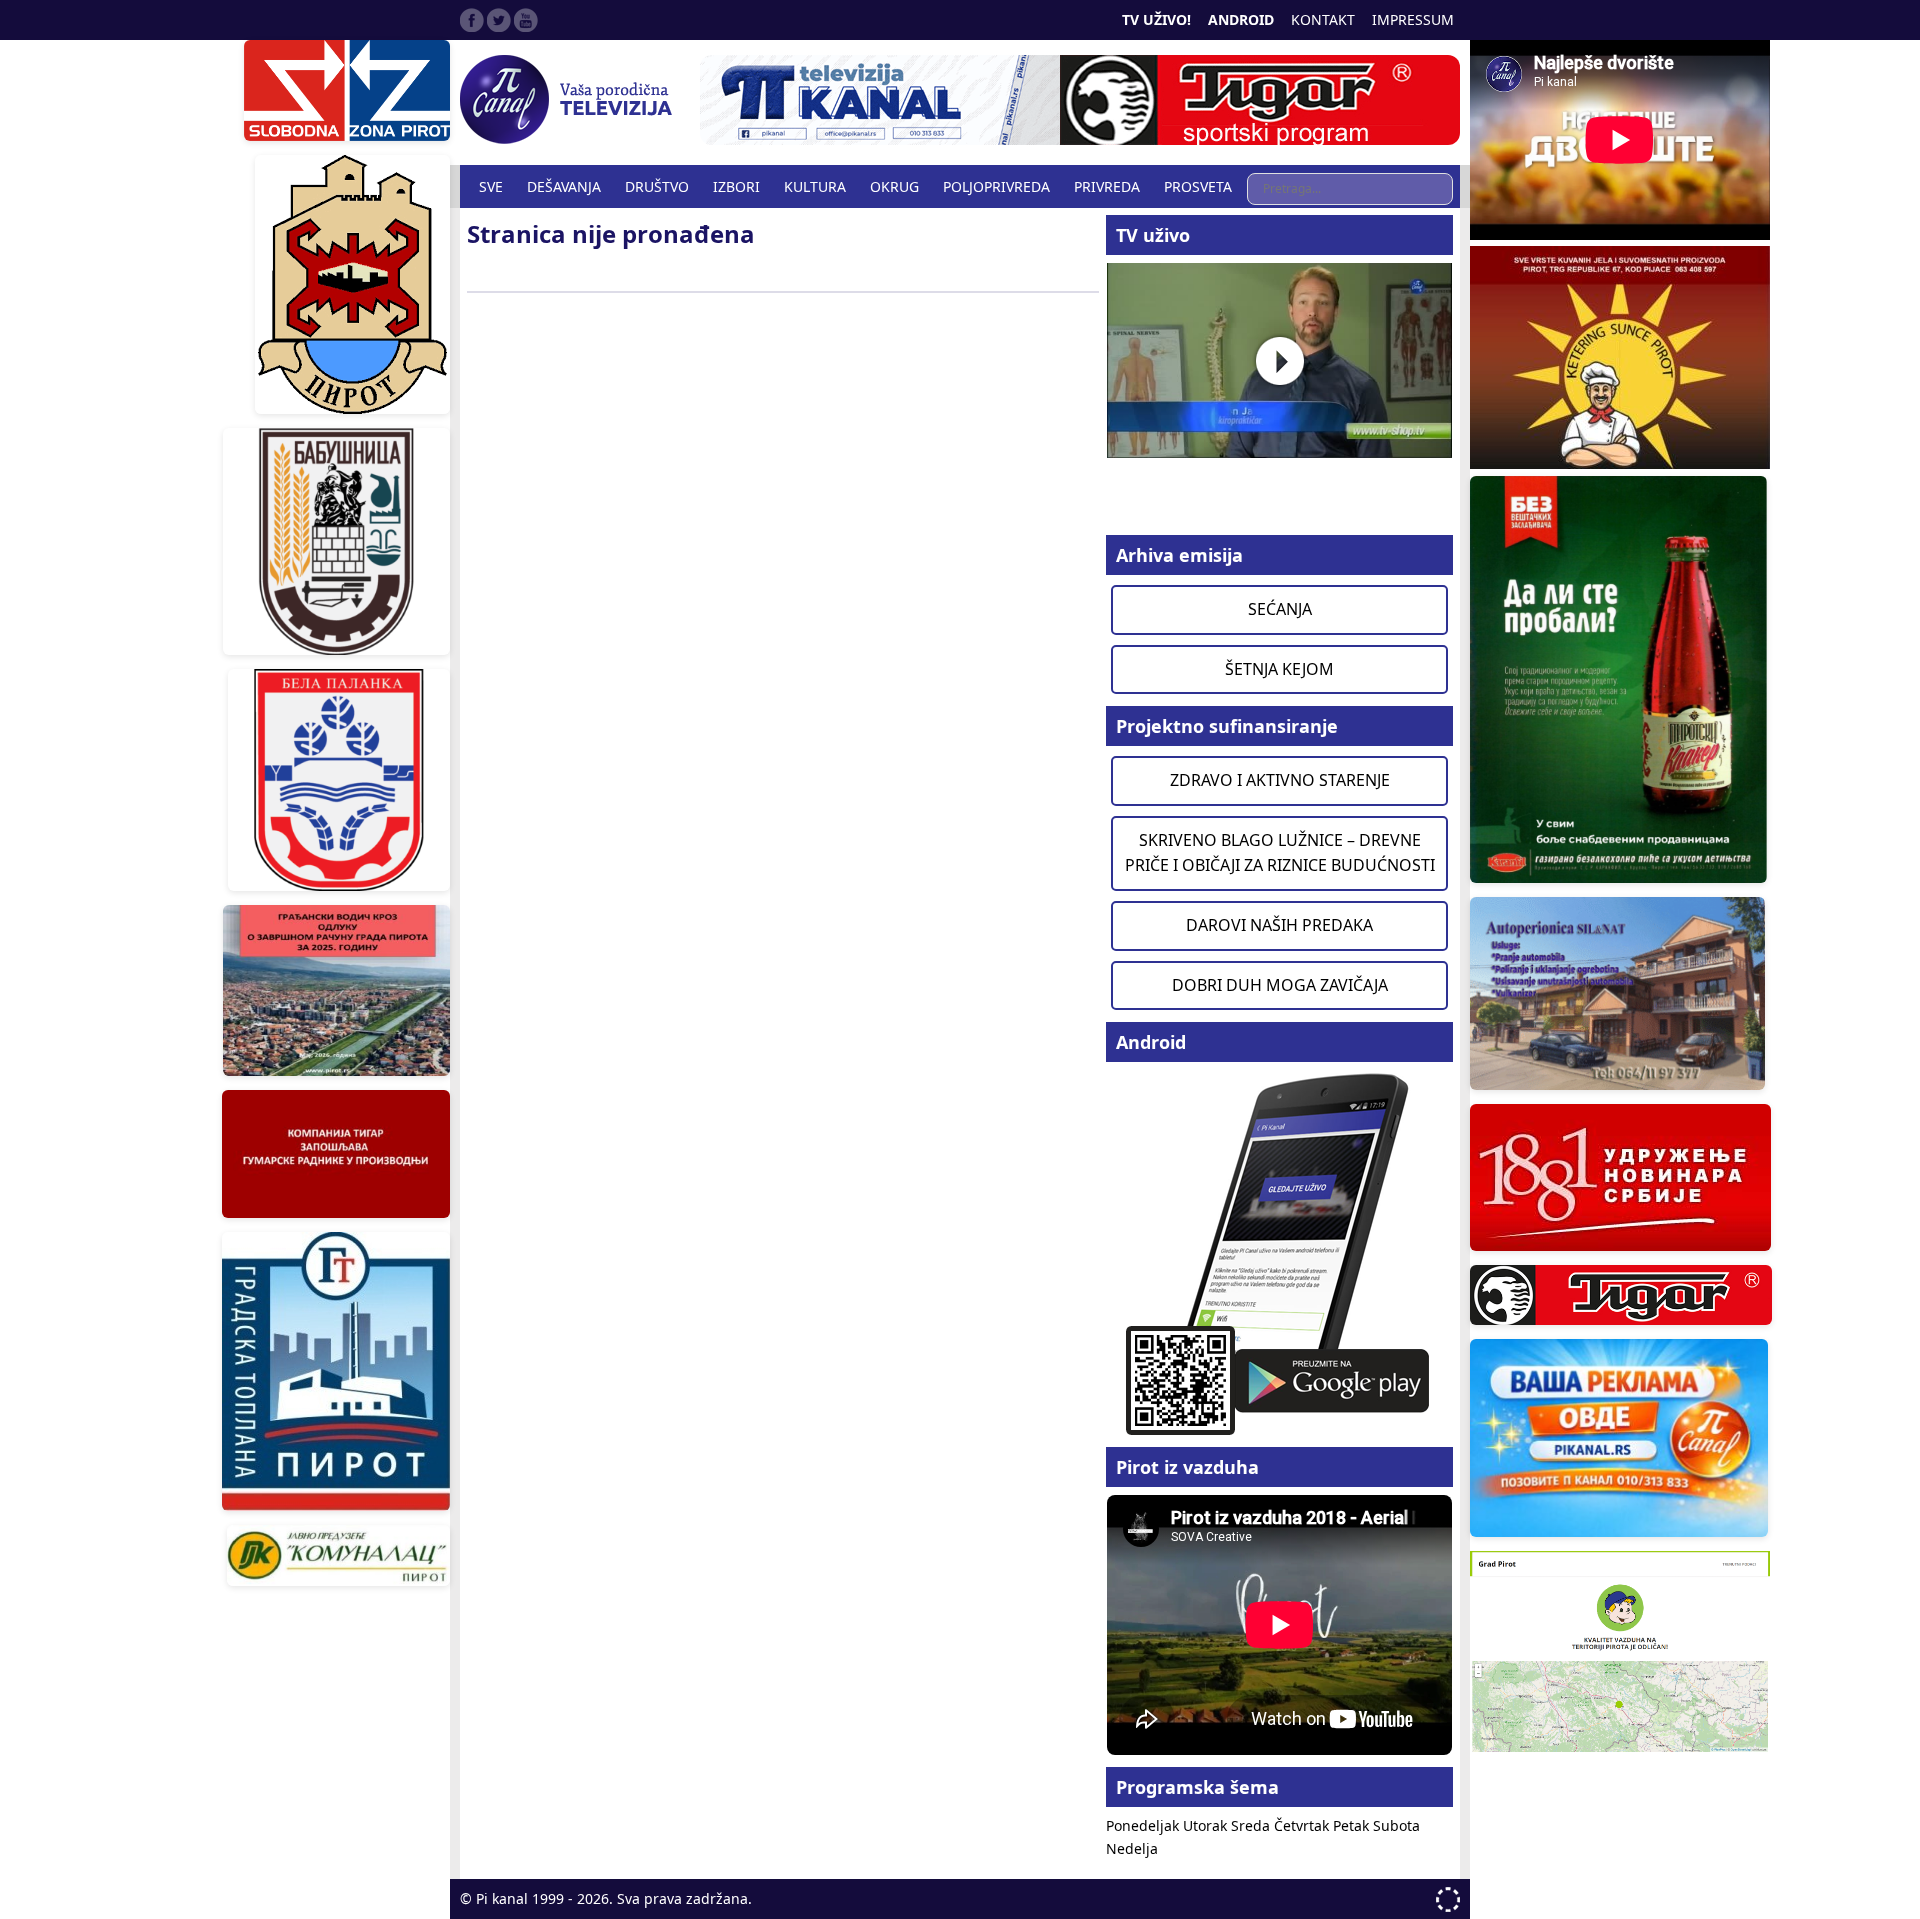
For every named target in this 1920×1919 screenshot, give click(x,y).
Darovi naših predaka (1279, 925)
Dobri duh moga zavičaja (1280, 985)
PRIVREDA (1107, 186)
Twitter (499, 20)
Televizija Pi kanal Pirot (570, 100)
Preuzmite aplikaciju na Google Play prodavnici (1279, 1252)
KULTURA (815, 186)
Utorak (1207, 1825)
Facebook (472, 20)
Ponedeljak (1144, 1825)
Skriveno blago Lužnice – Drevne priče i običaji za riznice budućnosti (1280, 853)
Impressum (1413, 19)
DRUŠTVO (657, 186)
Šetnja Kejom (1279, 669)
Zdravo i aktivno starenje (1280, 780)
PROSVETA (1198, 186)
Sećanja (1280, 609)
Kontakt (1323, 19)
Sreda (1252, 1825)
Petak (1353, 1825)
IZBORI (736, 186)
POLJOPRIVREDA (996, 186)
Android (1241, 19)
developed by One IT (1448, 1899)
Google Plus (526, 20)
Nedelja (1132, 1848)
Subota (1396, 1825)
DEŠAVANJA (564, 186)
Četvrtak (1303, 1825)
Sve (491, 186)
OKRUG (894, 186)
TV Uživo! (1156, 19)
